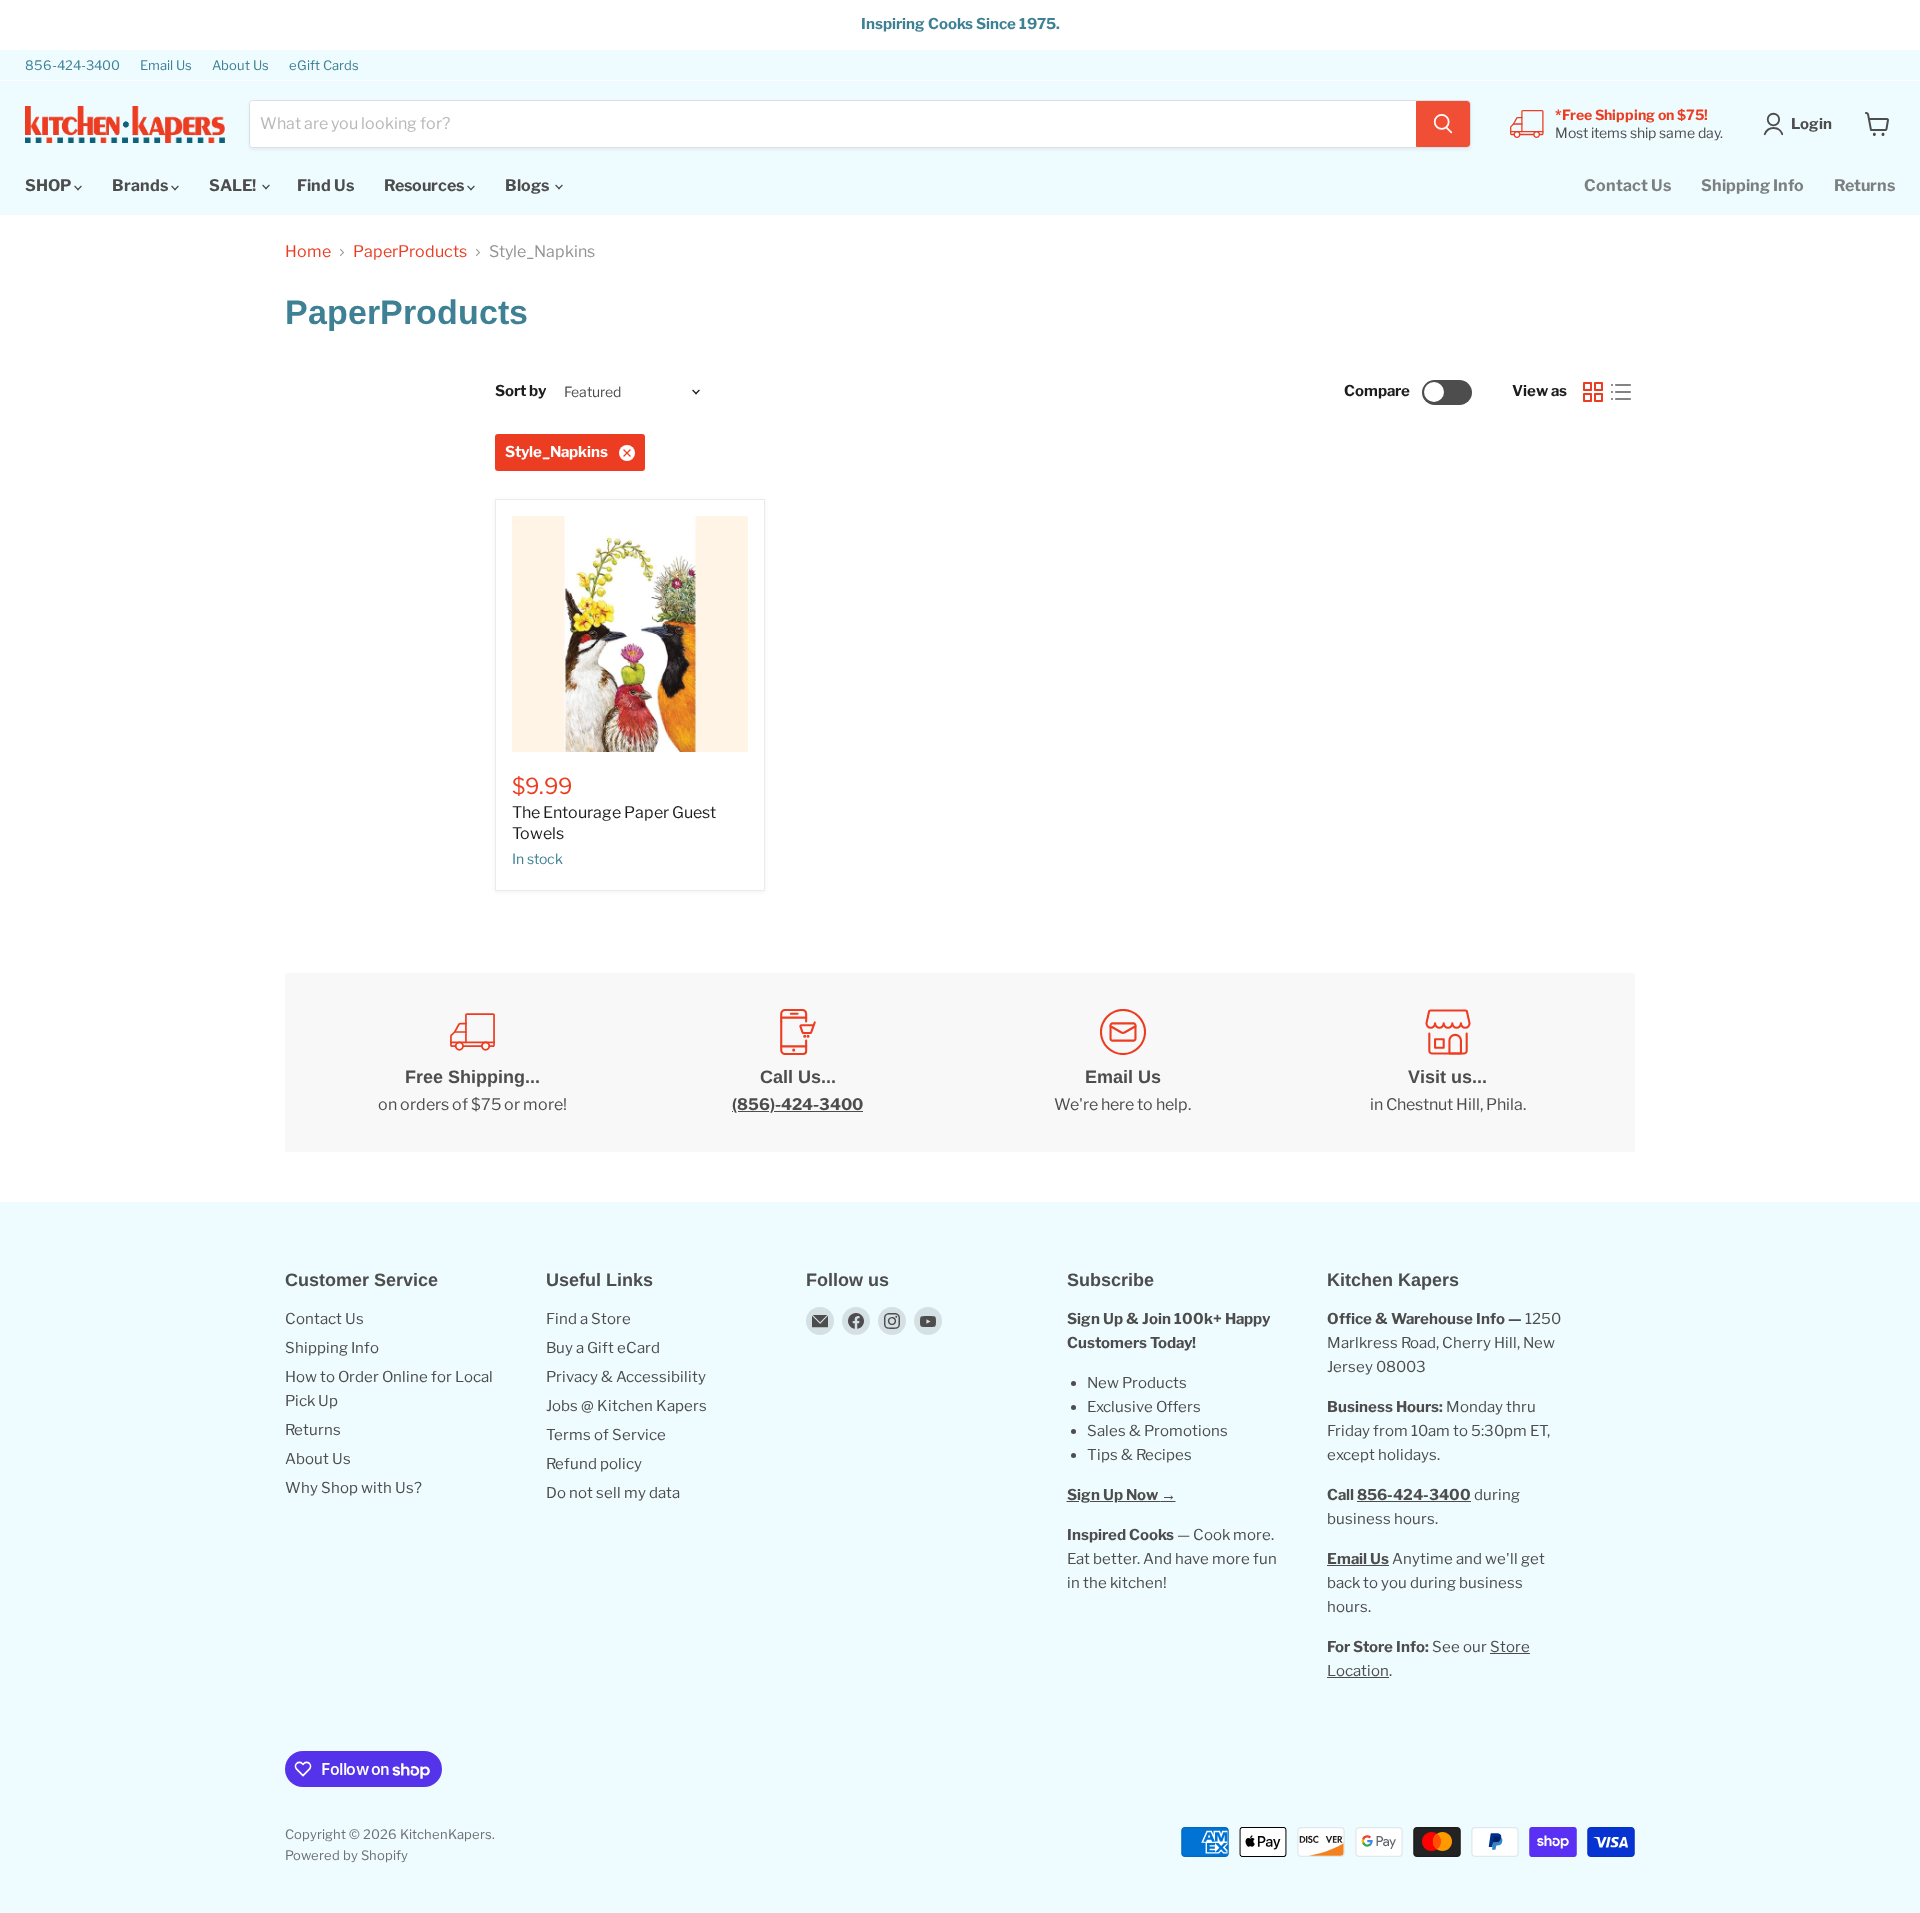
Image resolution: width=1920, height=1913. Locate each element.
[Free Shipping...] (472, 1063)
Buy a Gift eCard (603, 1348)
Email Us (166, 65)
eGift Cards (324, 65)
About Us (240, 65)
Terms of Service (606, 1435)
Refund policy (594, 1464)
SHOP (49, 185)
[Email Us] (1122, 1063)
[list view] (1621, 392)
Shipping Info (1752, 185)
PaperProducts (410, 252)
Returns (1864, 185)
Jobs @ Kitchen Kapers (626, 1406)
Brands (141, 185)
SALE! (234, 185)
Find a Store (588, 1319)
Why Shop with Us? (353, 1488)
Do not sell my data (613, 1493)
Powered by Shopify (346, 1855)
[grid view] (1593, 392)
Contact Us (1627, 185)
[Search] (1443, 124)
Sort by (520, 391)
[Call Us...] (797, 1063)
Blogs (528, 185)
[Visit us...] (1447, 1063)
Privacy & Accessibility (626, 1377)
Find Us (325, 185)
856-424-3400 (72, 65)
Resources (425, 185)
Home (308, 252)
